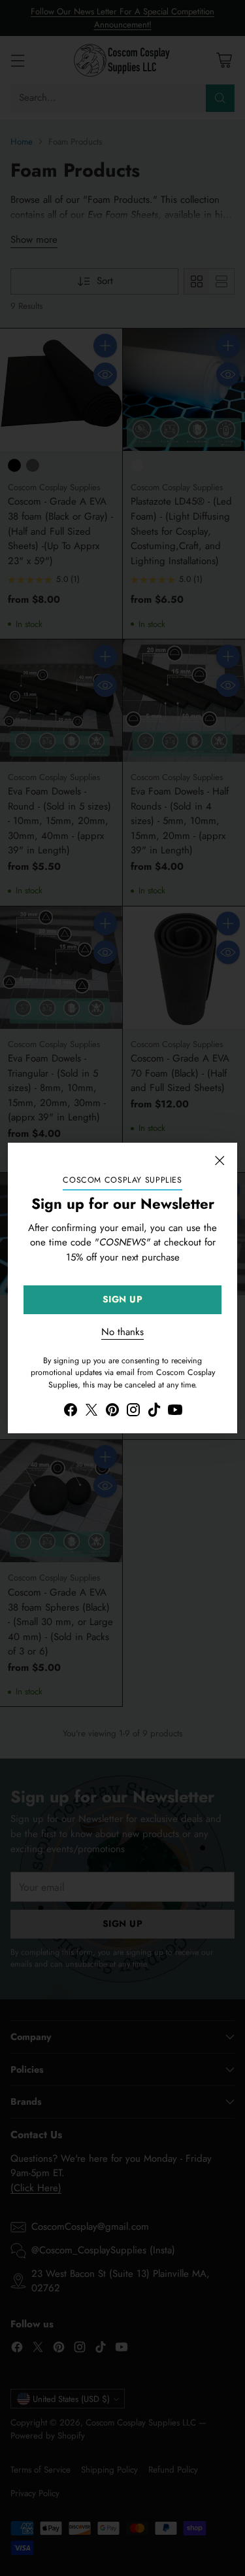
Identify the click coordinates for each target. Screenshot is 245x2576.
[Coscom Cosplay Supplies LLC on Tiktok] (154, 1412)
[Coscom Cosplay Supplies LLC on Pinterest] (112, 1412)
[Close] (220, 1160)
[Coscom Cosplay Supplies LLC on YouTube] (175, 1412)
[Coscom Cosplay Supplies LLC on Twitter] (91, 1412)
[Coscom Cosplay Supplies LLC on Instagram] (133, 1412)
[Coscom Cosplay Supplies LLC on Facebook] (71, 1412)
